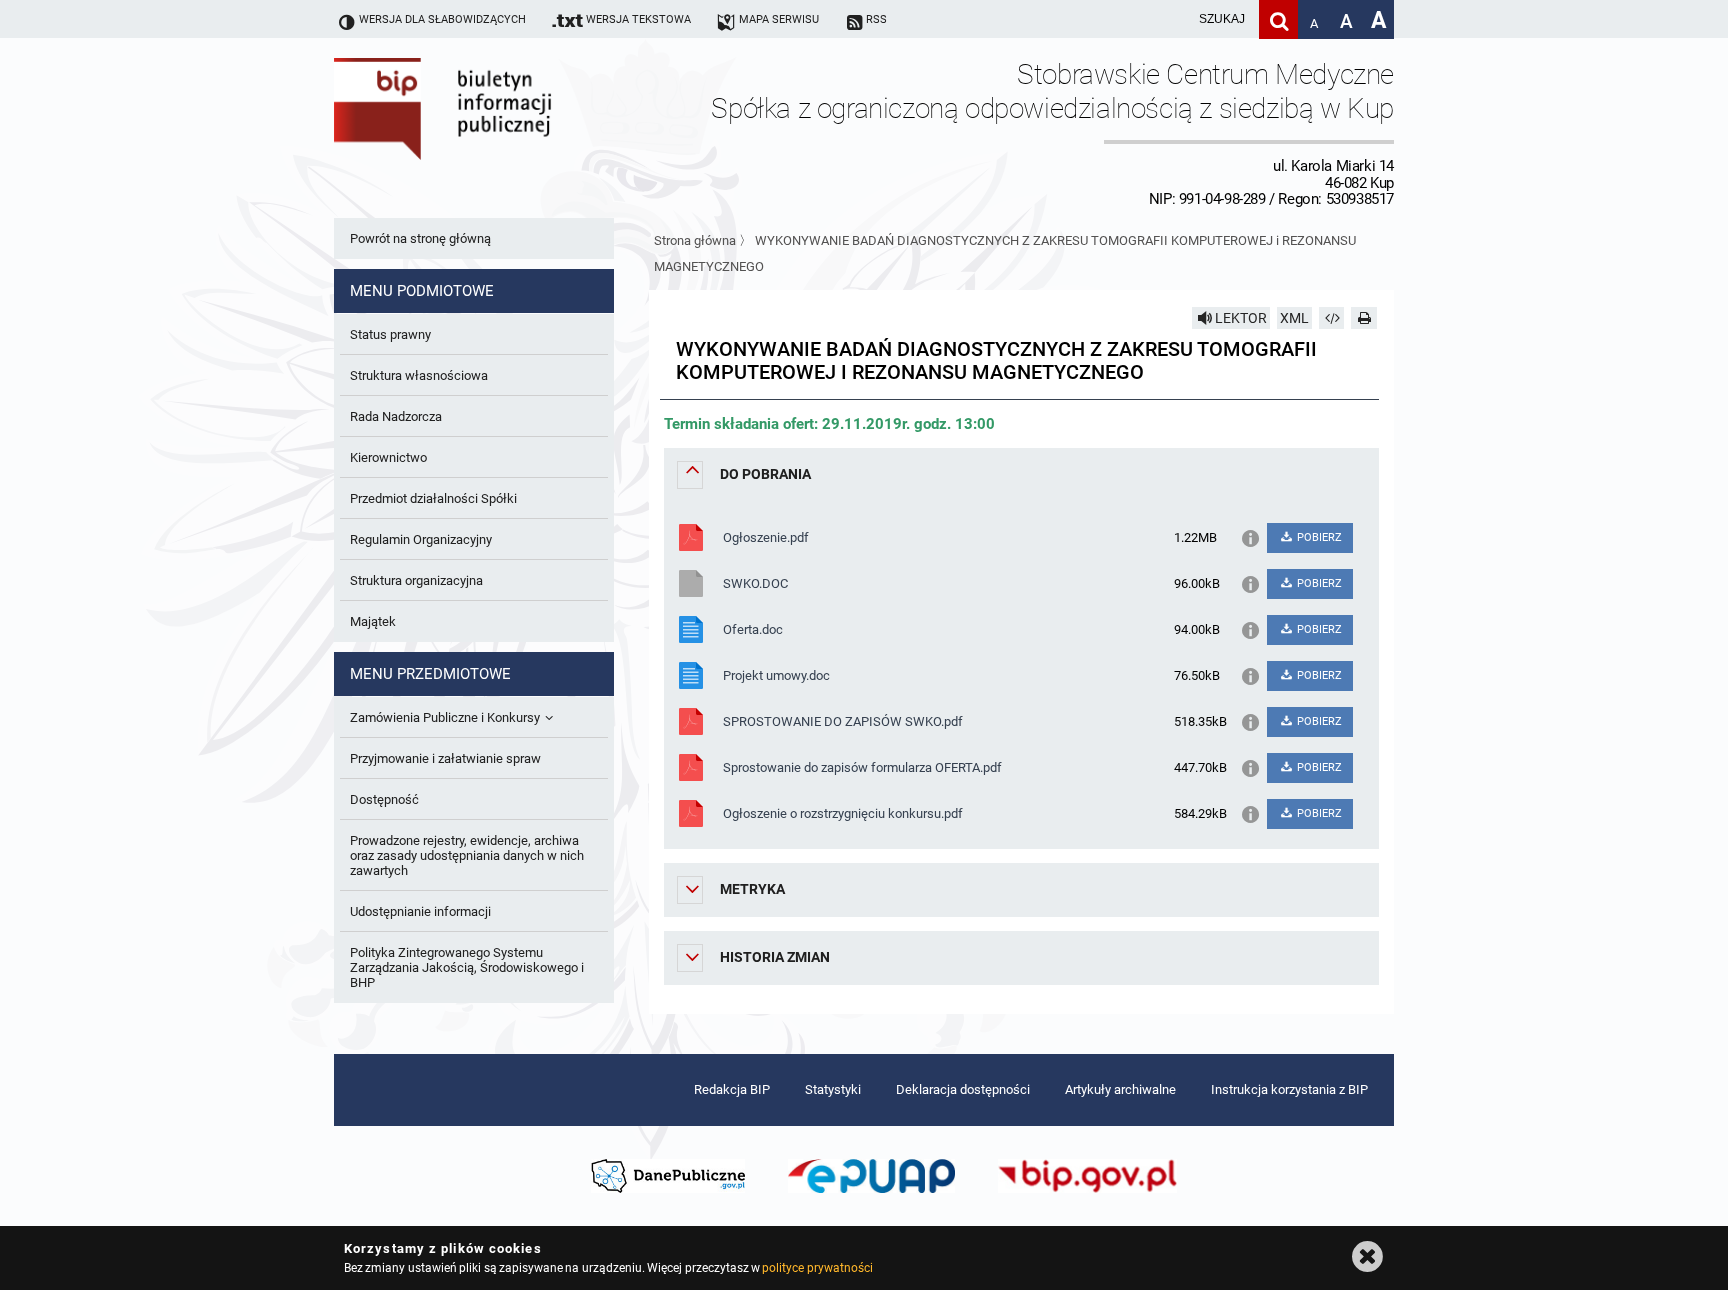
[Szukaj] (1278, 19)
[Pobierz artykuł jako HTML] (1332, 318)
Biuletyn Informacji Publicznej (499, 133)
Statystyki (833, 1089)
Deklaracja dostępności (963, 1089)
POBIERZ (1318, 537)
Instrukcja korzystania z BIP (1289, 1089)
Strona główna (695, 240)
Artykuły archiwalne (1120, 1089)
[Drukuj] (1364, 318)
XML (1294, 318)
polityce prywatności (817, 1268)
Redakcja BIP (732, 1089)
